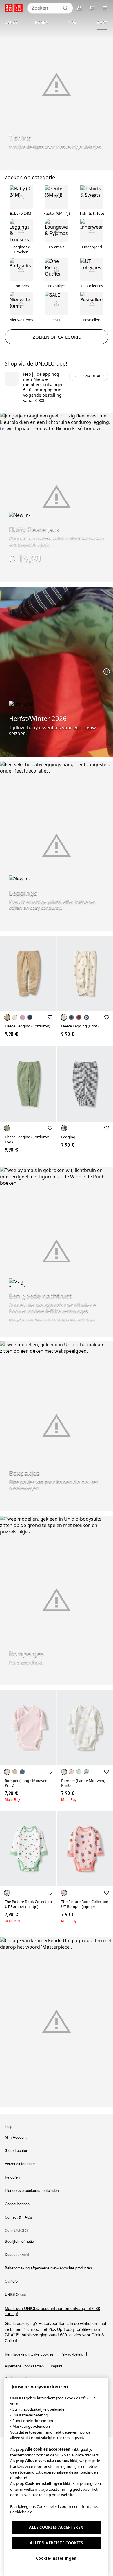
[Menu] (105, 8)
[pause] (107, 672)
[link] (57, 2311)
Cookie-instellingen (56, 2558)
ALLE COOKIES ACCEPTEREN (56, 2527)
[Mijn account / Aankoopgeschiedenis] (79, 8)
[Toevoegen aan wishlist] (50, 1017)
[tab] (11, 23)
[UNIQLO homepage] (14, 8)
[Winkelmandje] (92, 8)
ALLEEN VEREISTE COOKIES (57, 2543)
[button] (28, 973)
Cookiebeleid (21, 2512)
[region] (56, 2477)
